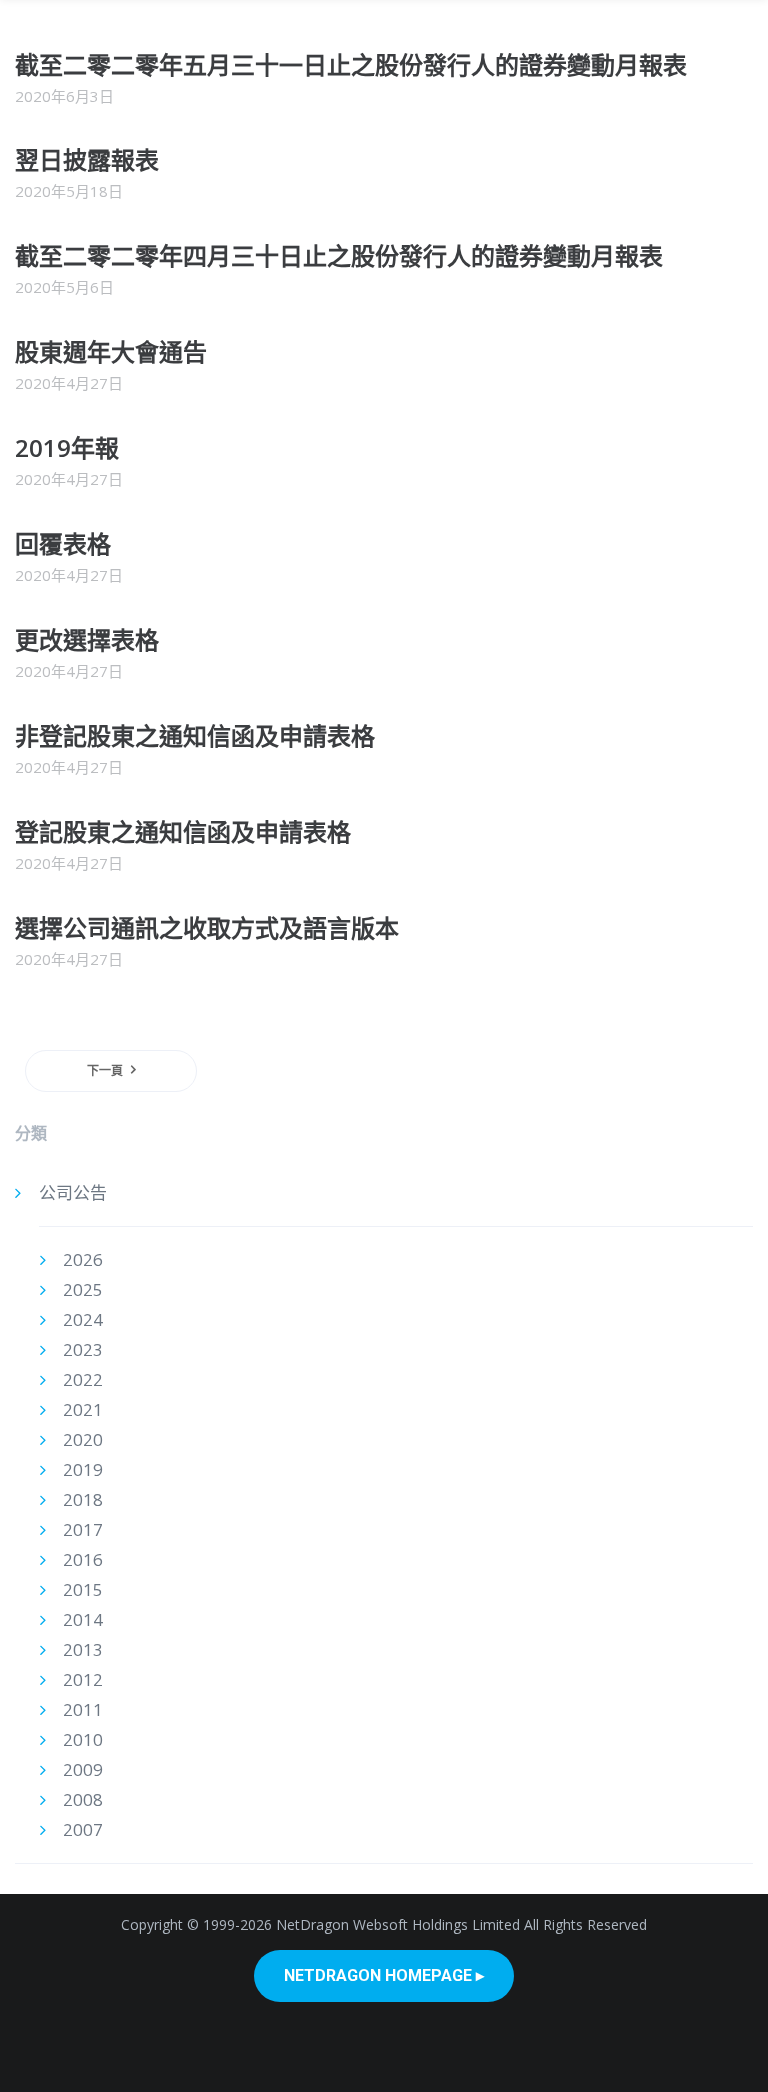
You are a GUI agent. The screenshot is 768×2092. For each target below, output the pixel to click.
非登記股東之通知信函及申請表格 (195, 735)
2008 (83, 1799)
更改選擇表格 (87, 639)
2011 (83, 1709)
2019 (83, 1469)
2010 (83, 1739)
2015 (83, 1589)
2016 (83, 1559)
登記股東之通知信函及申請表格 (183, 831)
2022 (83, 1379)
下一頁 (105, 1070)
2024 (83, 1319)
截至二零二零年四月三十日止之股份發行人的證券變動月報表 (339, 255)
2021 (83, 1409)
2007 (83, 1829)
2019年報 (67, 447)
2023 (83, 1349)
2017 (83, 1529)
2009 (83, 1769)
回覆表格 (63, 543)
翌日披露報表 (87, 159)
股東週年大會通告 (111, 351)
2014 (83, 1619)
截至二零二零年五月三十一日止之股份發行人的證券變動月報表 (351, 64)
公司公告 (73, 1192)
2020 (83, 1439)
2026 (83, 1259)
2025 (83, 1289)
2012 (83, 1679)
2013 (83, 1649)
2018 (83, 1499)
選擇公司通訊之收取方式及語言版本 (207, 927)
